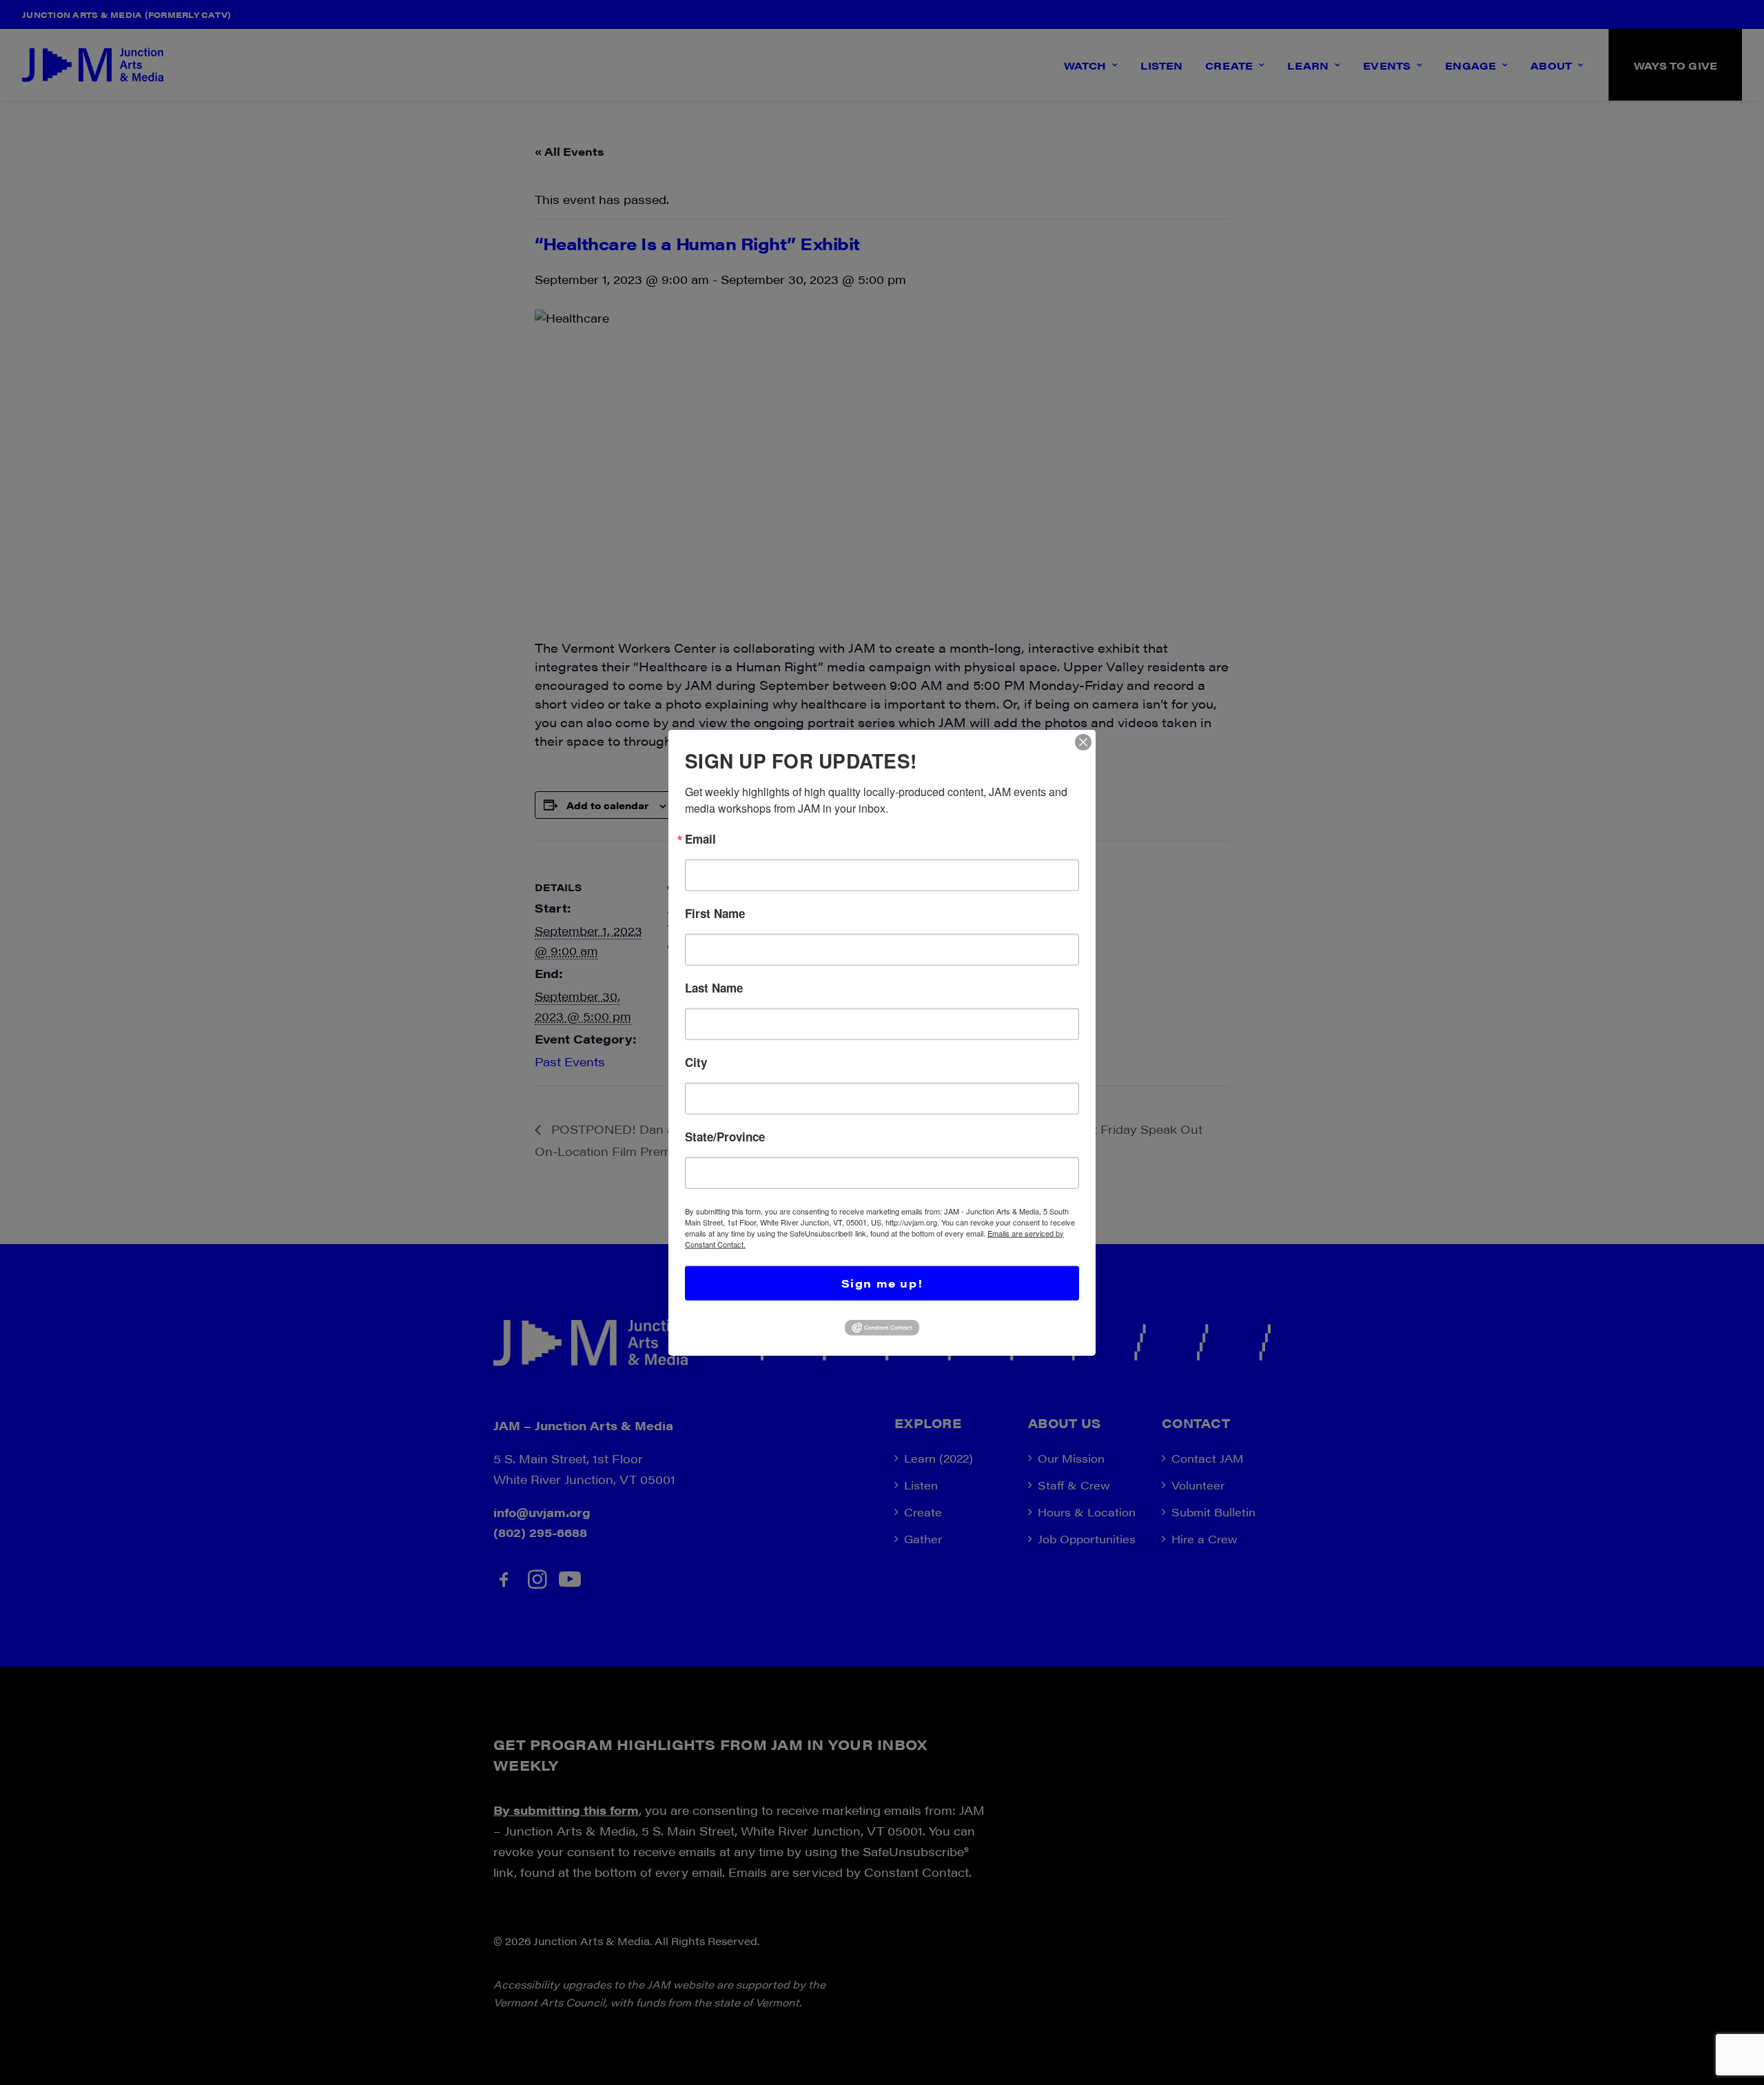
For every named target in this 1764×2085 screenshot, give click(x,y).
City (696, 1062)
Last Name (714, 987)
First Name (715, 913)
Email (700, 838)
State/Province (725, 1136)
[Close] (1083, 742)
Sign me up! (882, 1282)
